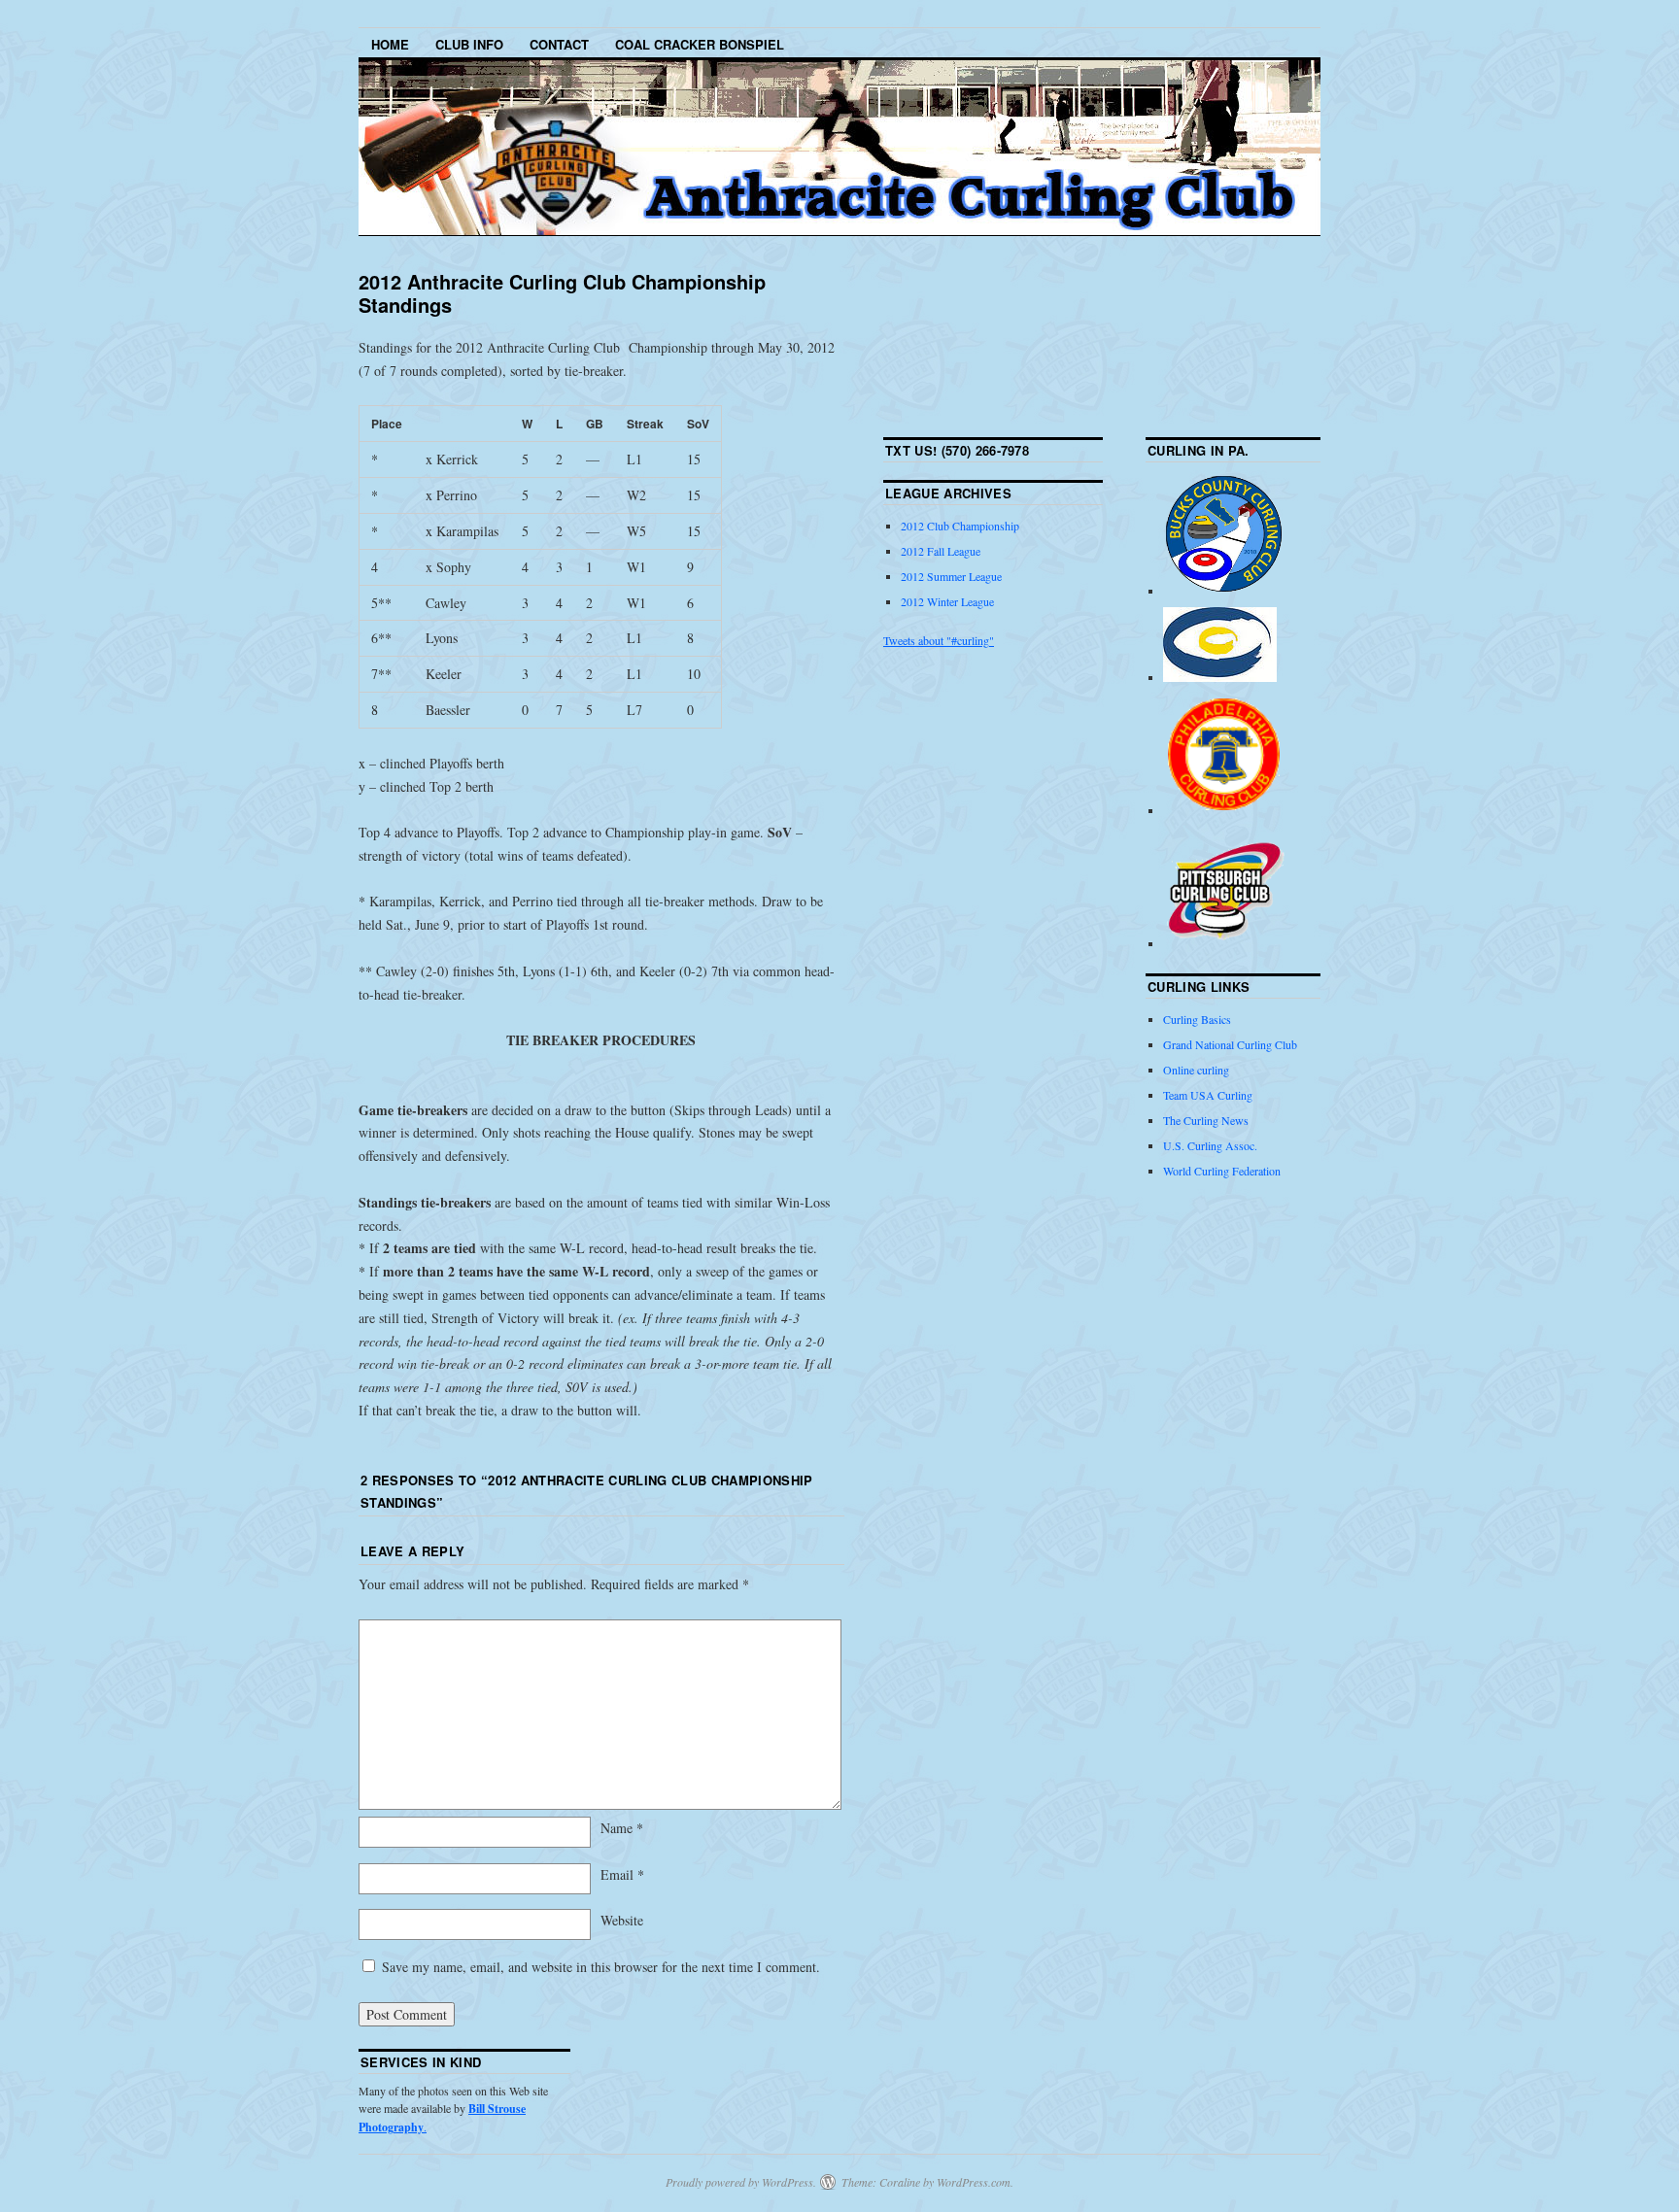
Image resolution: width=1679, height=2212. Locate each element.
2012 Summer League (951, 576)
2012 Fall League (941, 551)
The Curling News (1206, 1120)
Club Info (469, 44)
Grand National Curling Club (1230, 1044)
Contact (559, 44)
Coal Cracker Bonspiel (700, 44)
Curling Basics (1197, 1019)
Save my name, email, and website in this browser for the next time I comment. (601, 1967)
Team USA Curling (1208, 1095)
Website (622, 1920)
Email (622, 1874)
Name (622, 1828)
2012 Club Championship (960, 526)
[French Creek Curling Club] (1220, 677)
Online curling (1196, 1070)
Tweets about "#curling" (939, 640)
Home (390, 44)
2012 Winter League (947, 601)
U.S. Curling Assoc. (1210, 1145)
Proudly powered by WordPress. (741, 2182)
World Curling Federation (1222, 1171)
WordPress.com (974, 2182)
